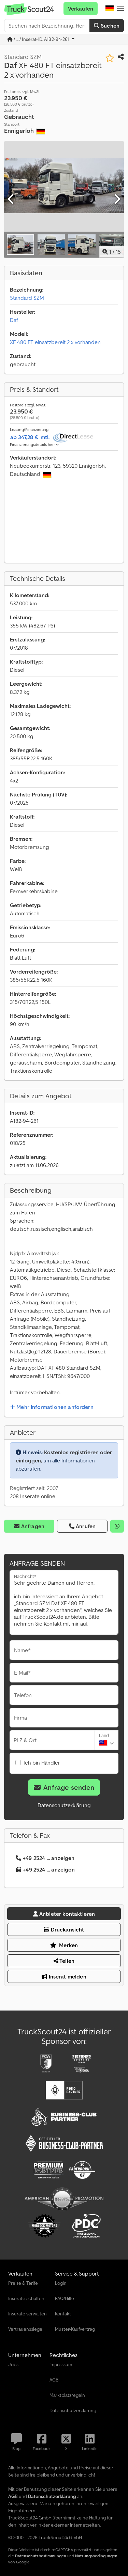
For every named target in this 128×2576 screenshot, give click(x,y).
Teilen (66, 1961)
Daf (14, 320)
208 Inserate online (33, 1496)
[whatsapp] (117, 1526)
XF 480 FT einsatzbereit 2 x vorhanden (55, 342)
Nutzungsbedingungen (96, 2556)
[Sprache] (110, 9)
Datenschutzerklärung (64, 1805)
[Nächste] (117, 199)
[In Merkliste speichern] (110, 58)
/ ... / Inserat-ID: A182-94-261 (42, 39)
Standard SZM (27, 298)
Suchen (109, 26)
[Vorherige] (11, 199)
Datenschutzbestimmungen (41, 2556)
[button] (120, 9)
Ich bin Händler (42, 1763)
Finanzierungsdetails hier (33, 444)
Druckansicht (67, 1929)
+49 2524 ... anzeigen (48, 1858)
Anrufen (86, 1526)
